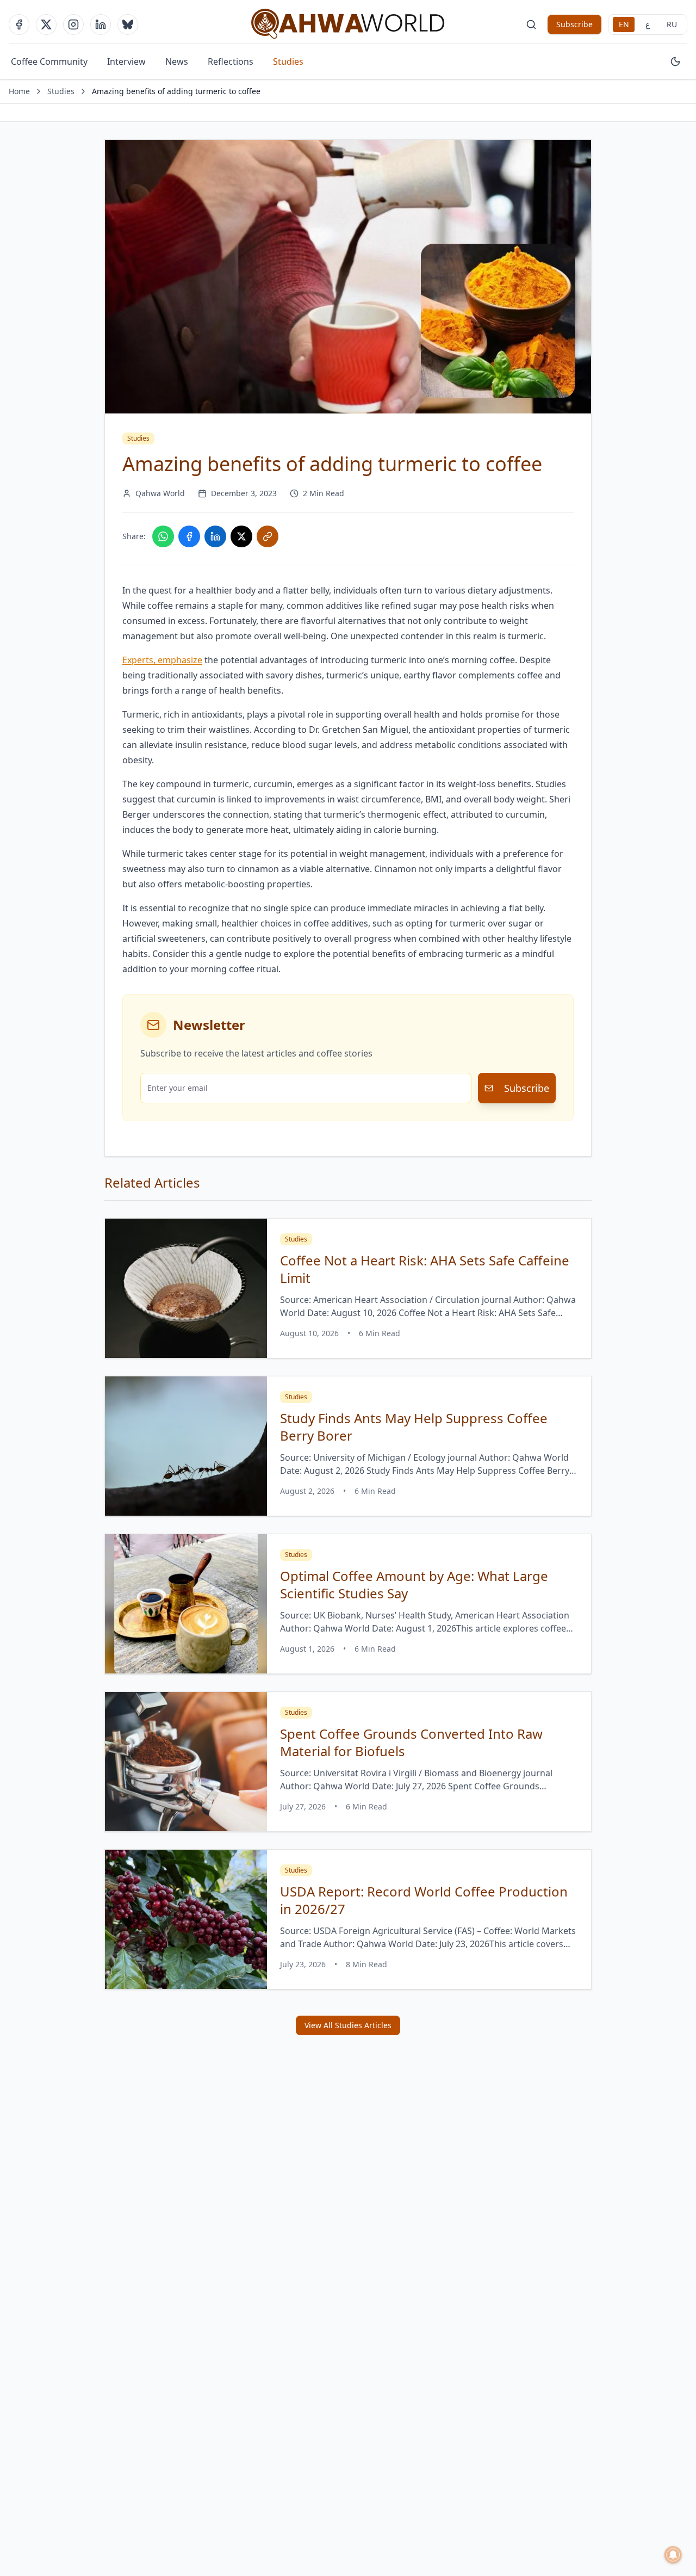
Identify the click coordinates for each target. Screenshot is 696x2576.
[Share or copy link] (268, 536)
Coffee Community (49, 61)
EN (624, 24)
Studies (288, 61)
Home (19, 91)
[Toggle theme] (675, 61)
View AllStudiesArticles (348, 2025)
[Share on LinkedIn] (215, 536)
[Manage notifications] (673, 2555)
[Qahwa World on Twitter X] (46, 24)
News (177, 61)
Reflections (231, 61)
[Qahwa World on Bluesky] (128, 24)
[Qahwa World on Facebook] (19, 24)
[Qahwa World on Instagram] (73, 24)
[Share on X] (241, 536)
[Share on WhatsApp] (163, 536)
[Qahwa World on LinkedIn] (101, 24)
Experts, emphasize (162, 660)
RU (672, 24)
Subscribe (574, 24)
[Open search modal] (531, 24)
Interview (126, 61)
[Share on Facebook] (189, 536)
